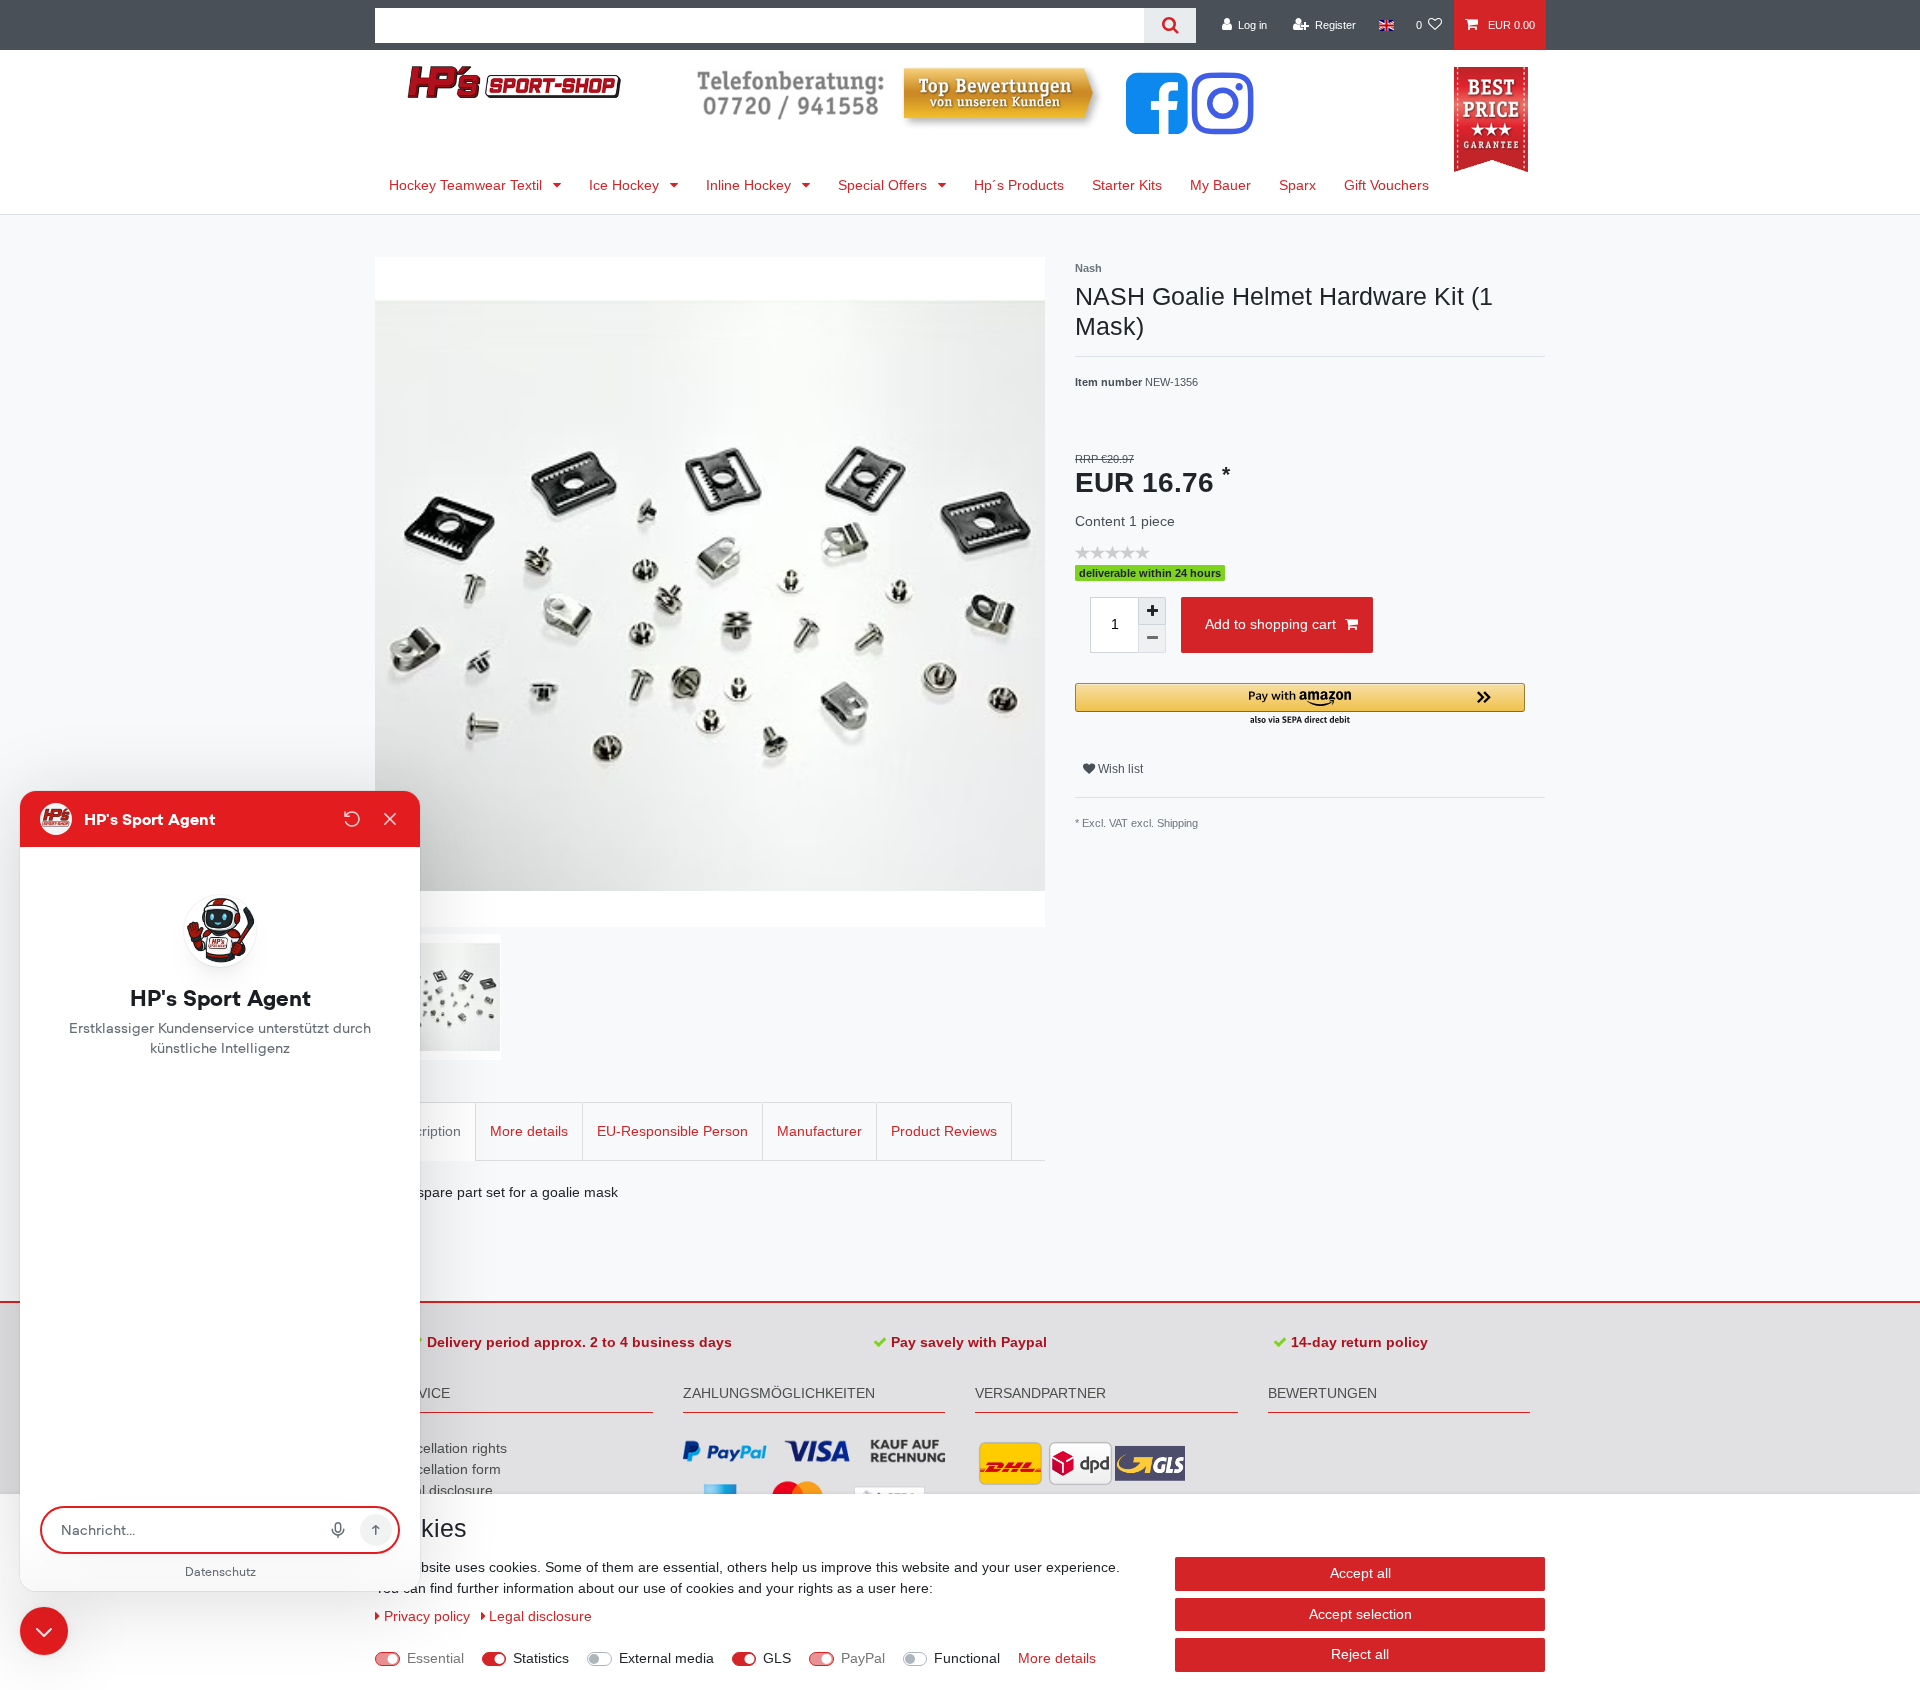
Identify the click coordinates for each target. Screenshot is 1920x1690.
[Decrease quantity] (1152, 639)
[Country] (1385, 25)
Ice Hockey (626, 185)
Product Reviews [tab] (944, 1131)
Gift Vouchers (1386, 185)
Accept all (1360, 1573)
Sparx (1297, 185)
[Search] (1169, 25)
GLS (777, 1658)
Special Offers (884, 185)
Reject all (1360, 1654)
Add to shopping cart (1270, 624)
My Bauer (1220, 185)
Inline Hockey (750, 185)
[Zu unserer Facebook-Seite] (1157, 124)
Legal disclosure (441, 1490)
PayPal (863, 1658)
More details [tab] (529, 1131)
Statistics (541, 1658)
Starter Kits (1127, 185)
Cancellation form (445, 1469)
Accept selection (1360, 1614)
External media (666, 1658)
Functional (967, 1658)
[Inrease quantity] (1152, 611)
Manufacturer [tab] (819, 1131)
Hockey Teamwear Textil (467, 185)
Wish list (1119, 769)
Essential (435, 1658)
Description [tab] (425, 1131)
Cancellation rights (448, 1448)
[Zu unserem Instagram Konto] (1223, 124)
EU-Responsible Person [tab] (672, 1131)
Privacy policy (429, 1616)
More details (1057, 1658)
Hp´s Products (1019, 185)
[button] (1300, 705)
